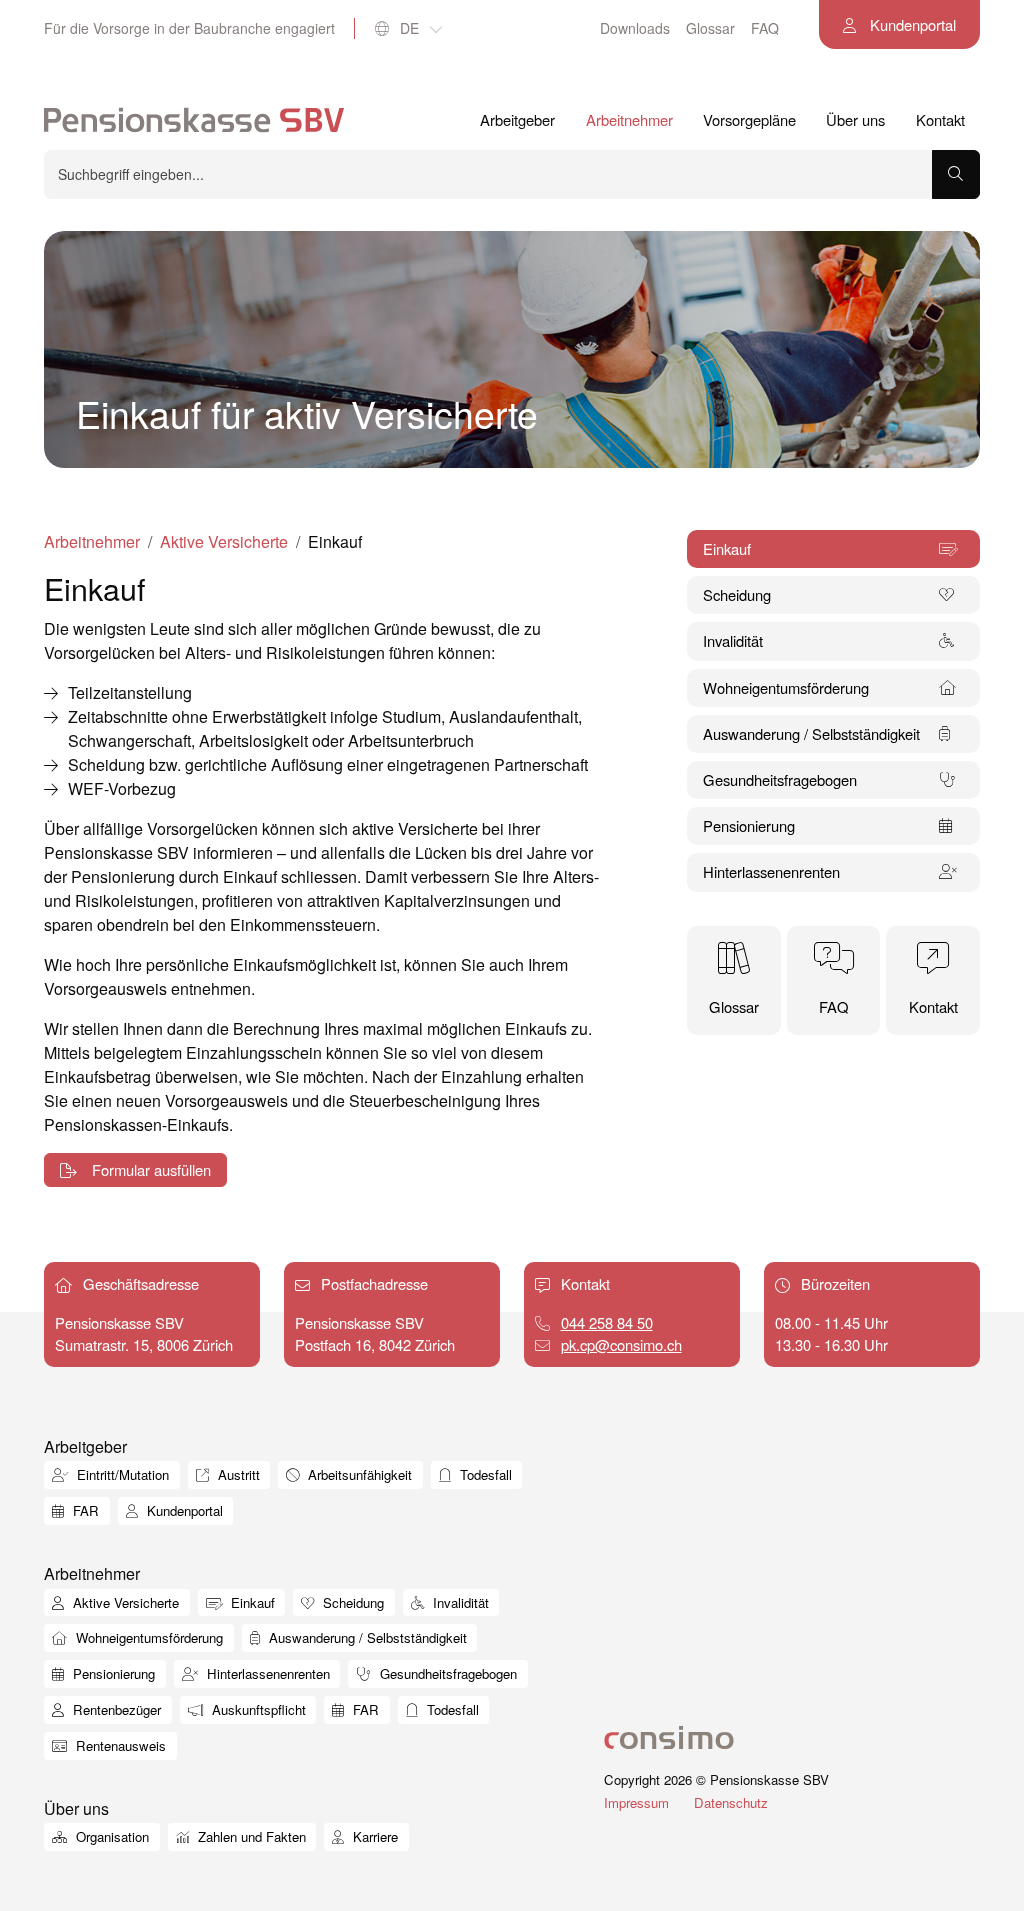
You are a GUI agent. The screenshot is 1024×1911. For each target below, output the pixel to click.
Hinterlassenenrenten (266, 1673)
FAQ (765, 28)
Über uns (855, 119)
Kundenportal (911, 24)
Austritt (237, 1474)
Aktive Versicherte (224, 541)
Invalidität (459, 1602)
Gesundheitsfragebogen (446, 1673)
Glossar (710, 28)
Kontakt (940, 119)
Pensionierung (112, 1673)
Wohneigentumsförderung (147, 1637)
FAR (84, 1510)
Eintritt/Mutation (121, 1474)
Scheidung (351, 1602)
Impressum (636, 1802)
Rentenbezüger (115, 1709)
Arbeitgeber (517, 119)
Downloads (635, 28)
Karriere (373, 1836)
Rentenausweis (119, 1745)
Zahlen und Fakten (250, 1836)
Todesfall (484, 1474)
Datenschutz (731, 1802)
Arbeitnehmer (629, 119)
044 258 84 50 (607, 1322)
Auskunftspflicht (257, 1709)
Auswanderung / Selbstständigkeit (366, 1637)
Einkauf (251, 1602)
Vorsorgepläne (749, 119)
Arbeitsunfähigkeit (358, 1474)
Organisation (110, 1836)
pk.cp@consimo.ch (621, 1344)
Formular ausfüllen (149, 1169)
